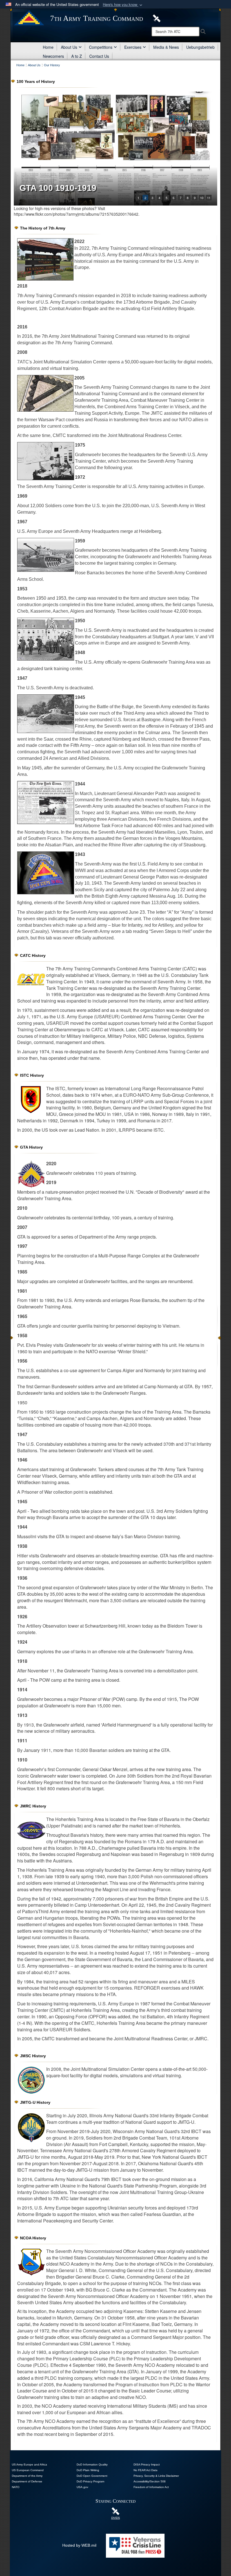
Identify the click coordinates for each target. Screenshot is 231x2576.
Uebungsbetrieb (200, 47)
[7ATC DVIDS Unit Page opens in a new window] (157, 18)
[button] (123, 5)
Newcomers (53, 56)
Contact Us (99, 56)
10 (202, 198)
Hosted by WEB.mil (79, 2545)
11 (209, 198)
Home (48, 47)
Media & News (166, 47)
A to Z (77, 56)
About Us (69, 47)
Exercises (133, 47)
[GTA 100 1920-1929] (115, 149)
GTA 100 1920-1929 (58, 188)
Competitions (101, 47)
